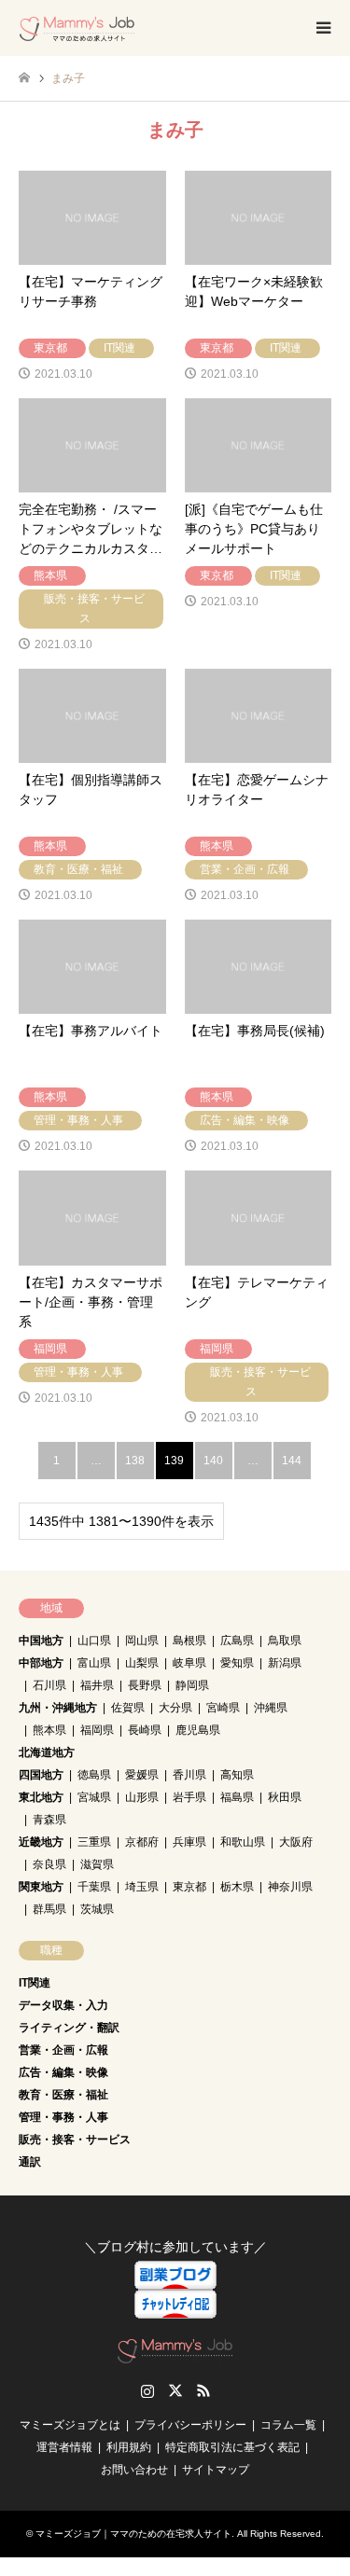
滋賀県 (97, 1864)
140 (213, 1461)
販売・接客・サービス (75, 2140)
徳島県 (94, 1775)
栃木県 (237, 1887)
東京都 (189, 1887)
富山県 (94, 1663)
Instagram (147, 2390)
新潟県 (285, 1663)
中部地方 (41, 1663)
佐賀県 (128, 1708)
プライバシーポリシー (190, 2425)
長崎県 (145, 1730)
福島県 (237, 1797)
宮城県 (94, 1797)
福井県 (97, 1685)
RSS (203, 2390)
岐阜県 (189, 1663)
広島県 (237, 1641)
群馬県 (49, 1909)
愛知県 (237, 1663)
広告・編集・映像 (63, 2072)
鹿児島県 (198, 1730)
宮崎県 (223, 1708)
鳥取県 (285, 1641)
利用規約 (129, 2447)
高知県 (237, 1775)
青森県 (49, 1820)
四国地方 (41, 1775)
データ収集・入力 (63, 2005)
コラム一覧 (288, 2425)
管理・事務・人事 (63, 2117)
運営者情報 (64, 2447)
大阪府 (296, 1842)
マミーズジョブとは (70, 2425)
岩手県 (189, 1797)
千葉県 (94, 1887)
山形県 (142, 1797)
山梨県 (142, 1663)
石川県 (49, 1685)
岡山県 (142, 1641)
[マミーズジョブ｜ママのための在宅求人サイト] (77, 28)
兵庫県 (189, 1842)
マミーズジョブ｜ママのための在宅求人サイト (133, 2534)
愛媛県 (142, 1775)
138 (135, 1461)
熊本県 (49, 1730)
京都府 (142, 1842)
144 (292, 1461)
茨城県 (97, 1909)
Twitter (175, 2390)
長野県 (145, 1685)
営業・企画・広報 (63, 2050)
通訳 (30, 2162)
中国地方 (41, 1641)
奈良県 (49, 1864)
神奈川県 (290, 1887)
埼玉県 (142, 1887)
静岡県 (192, 1685)
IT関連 (35, 1983)
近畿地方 (41, 1842)
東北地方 (41, 1797)
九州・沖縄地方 (58, 1708)
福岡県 (97, 1730)
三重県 (94, 1842)
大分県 (175, 1708)
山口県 (94, 1641)
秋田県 (285, 1797)
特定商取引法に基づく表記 (232, 2447)
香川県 (189, 1775)
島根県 (189, 1641)
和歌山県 (243, 1842)
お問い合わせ (134, 2470)
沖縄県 (271, 1708)
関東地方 (41, 1887)
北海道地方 (47, 1752)
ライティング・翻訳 (69, 2028)
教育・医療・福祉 (63, 2095)
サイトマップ (216, 2470)
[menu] (322, 28)
